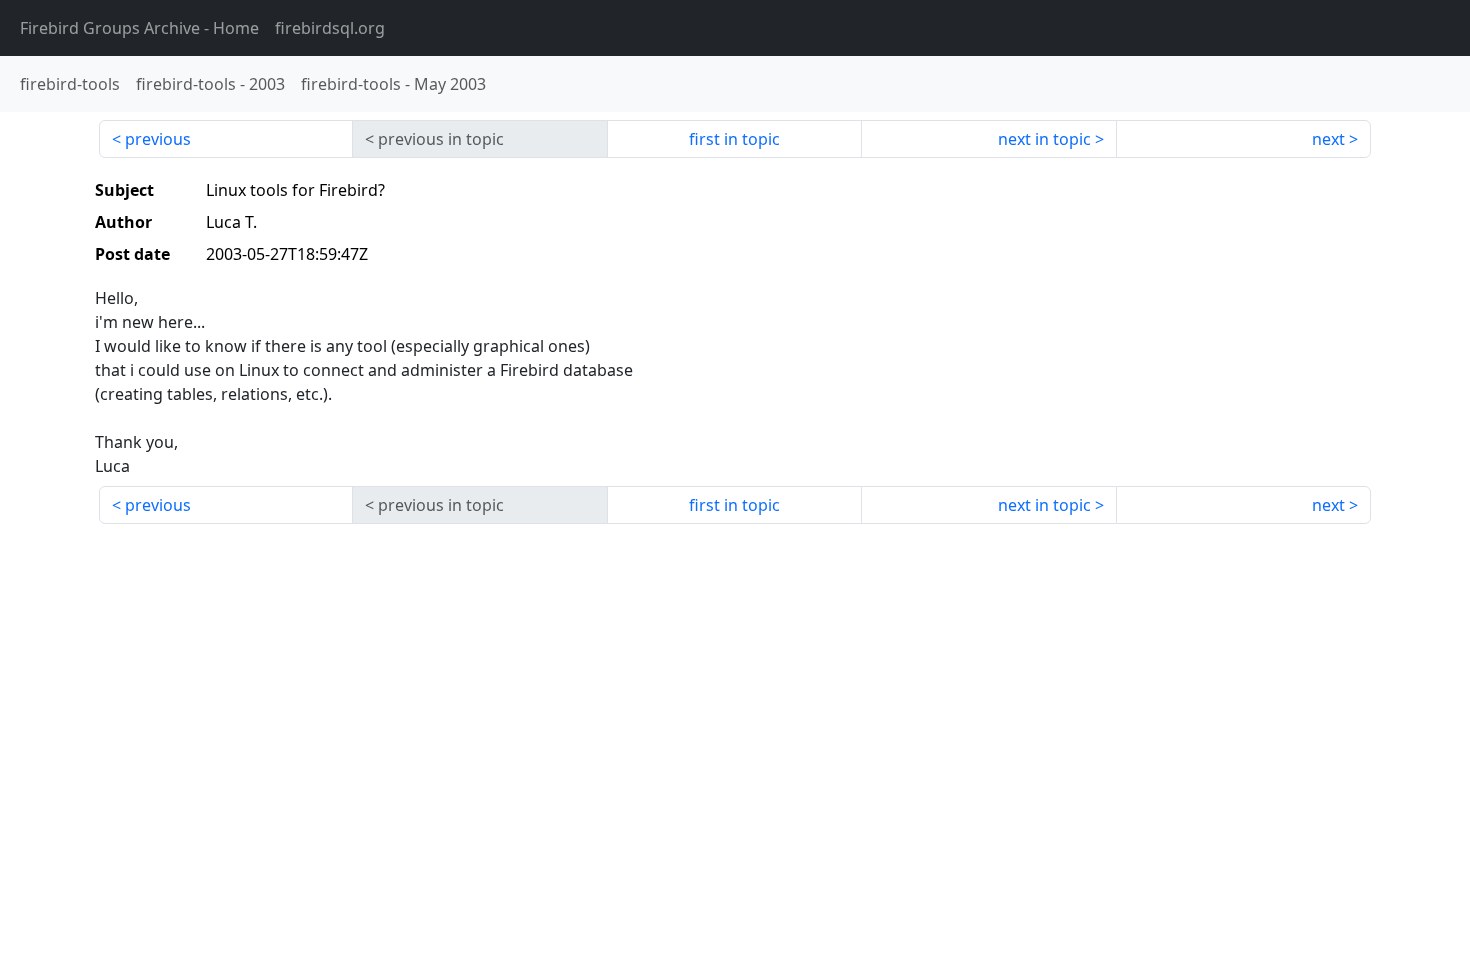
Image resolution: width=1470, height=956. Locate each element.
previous (158, 139)
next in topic (1044, 139)
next (1328, 139)
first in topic (734, 139)
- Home (139, 28)
